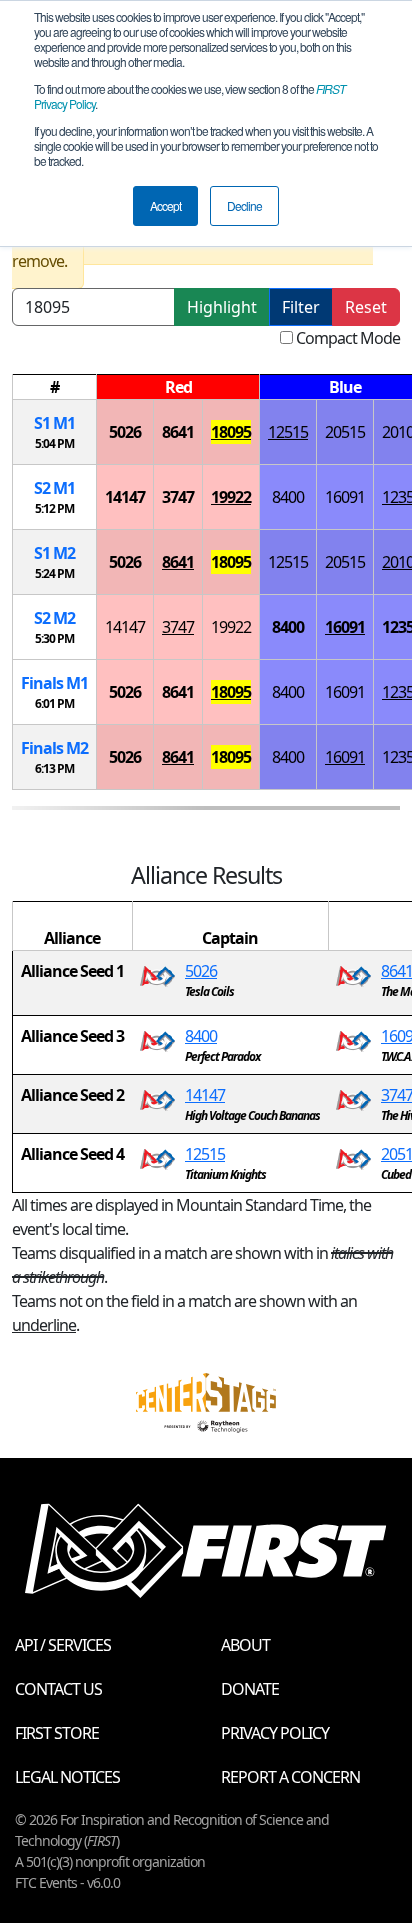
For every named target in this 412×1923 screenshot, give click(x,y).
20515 (345, 432)
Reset (366, 307)
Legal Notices (67, 1777)
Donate (250, 1689)
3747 (178, 497)
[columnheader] (55, 387)
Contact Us (58, 1689)
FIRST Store (57, 1733)
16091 (345, 497)
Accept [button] (165, 205)
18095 (231, 432)
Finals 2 (54, 748)
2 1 (54, 488)
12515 (288, 432)
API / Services (63, 1645)
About (245, 1645)
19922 (231, 497)
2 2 (54, 618)
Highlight (222, 307)
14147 (125, 497)
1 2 (54, 553)
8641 (178, 432)
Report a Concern (290, 1777)
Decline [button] (244, 205)
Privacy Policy (275, 1733)
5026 (125, 432)
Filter (301, 307)
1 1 (54, 423)
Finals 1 (54, 683)
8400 (288, 497)
